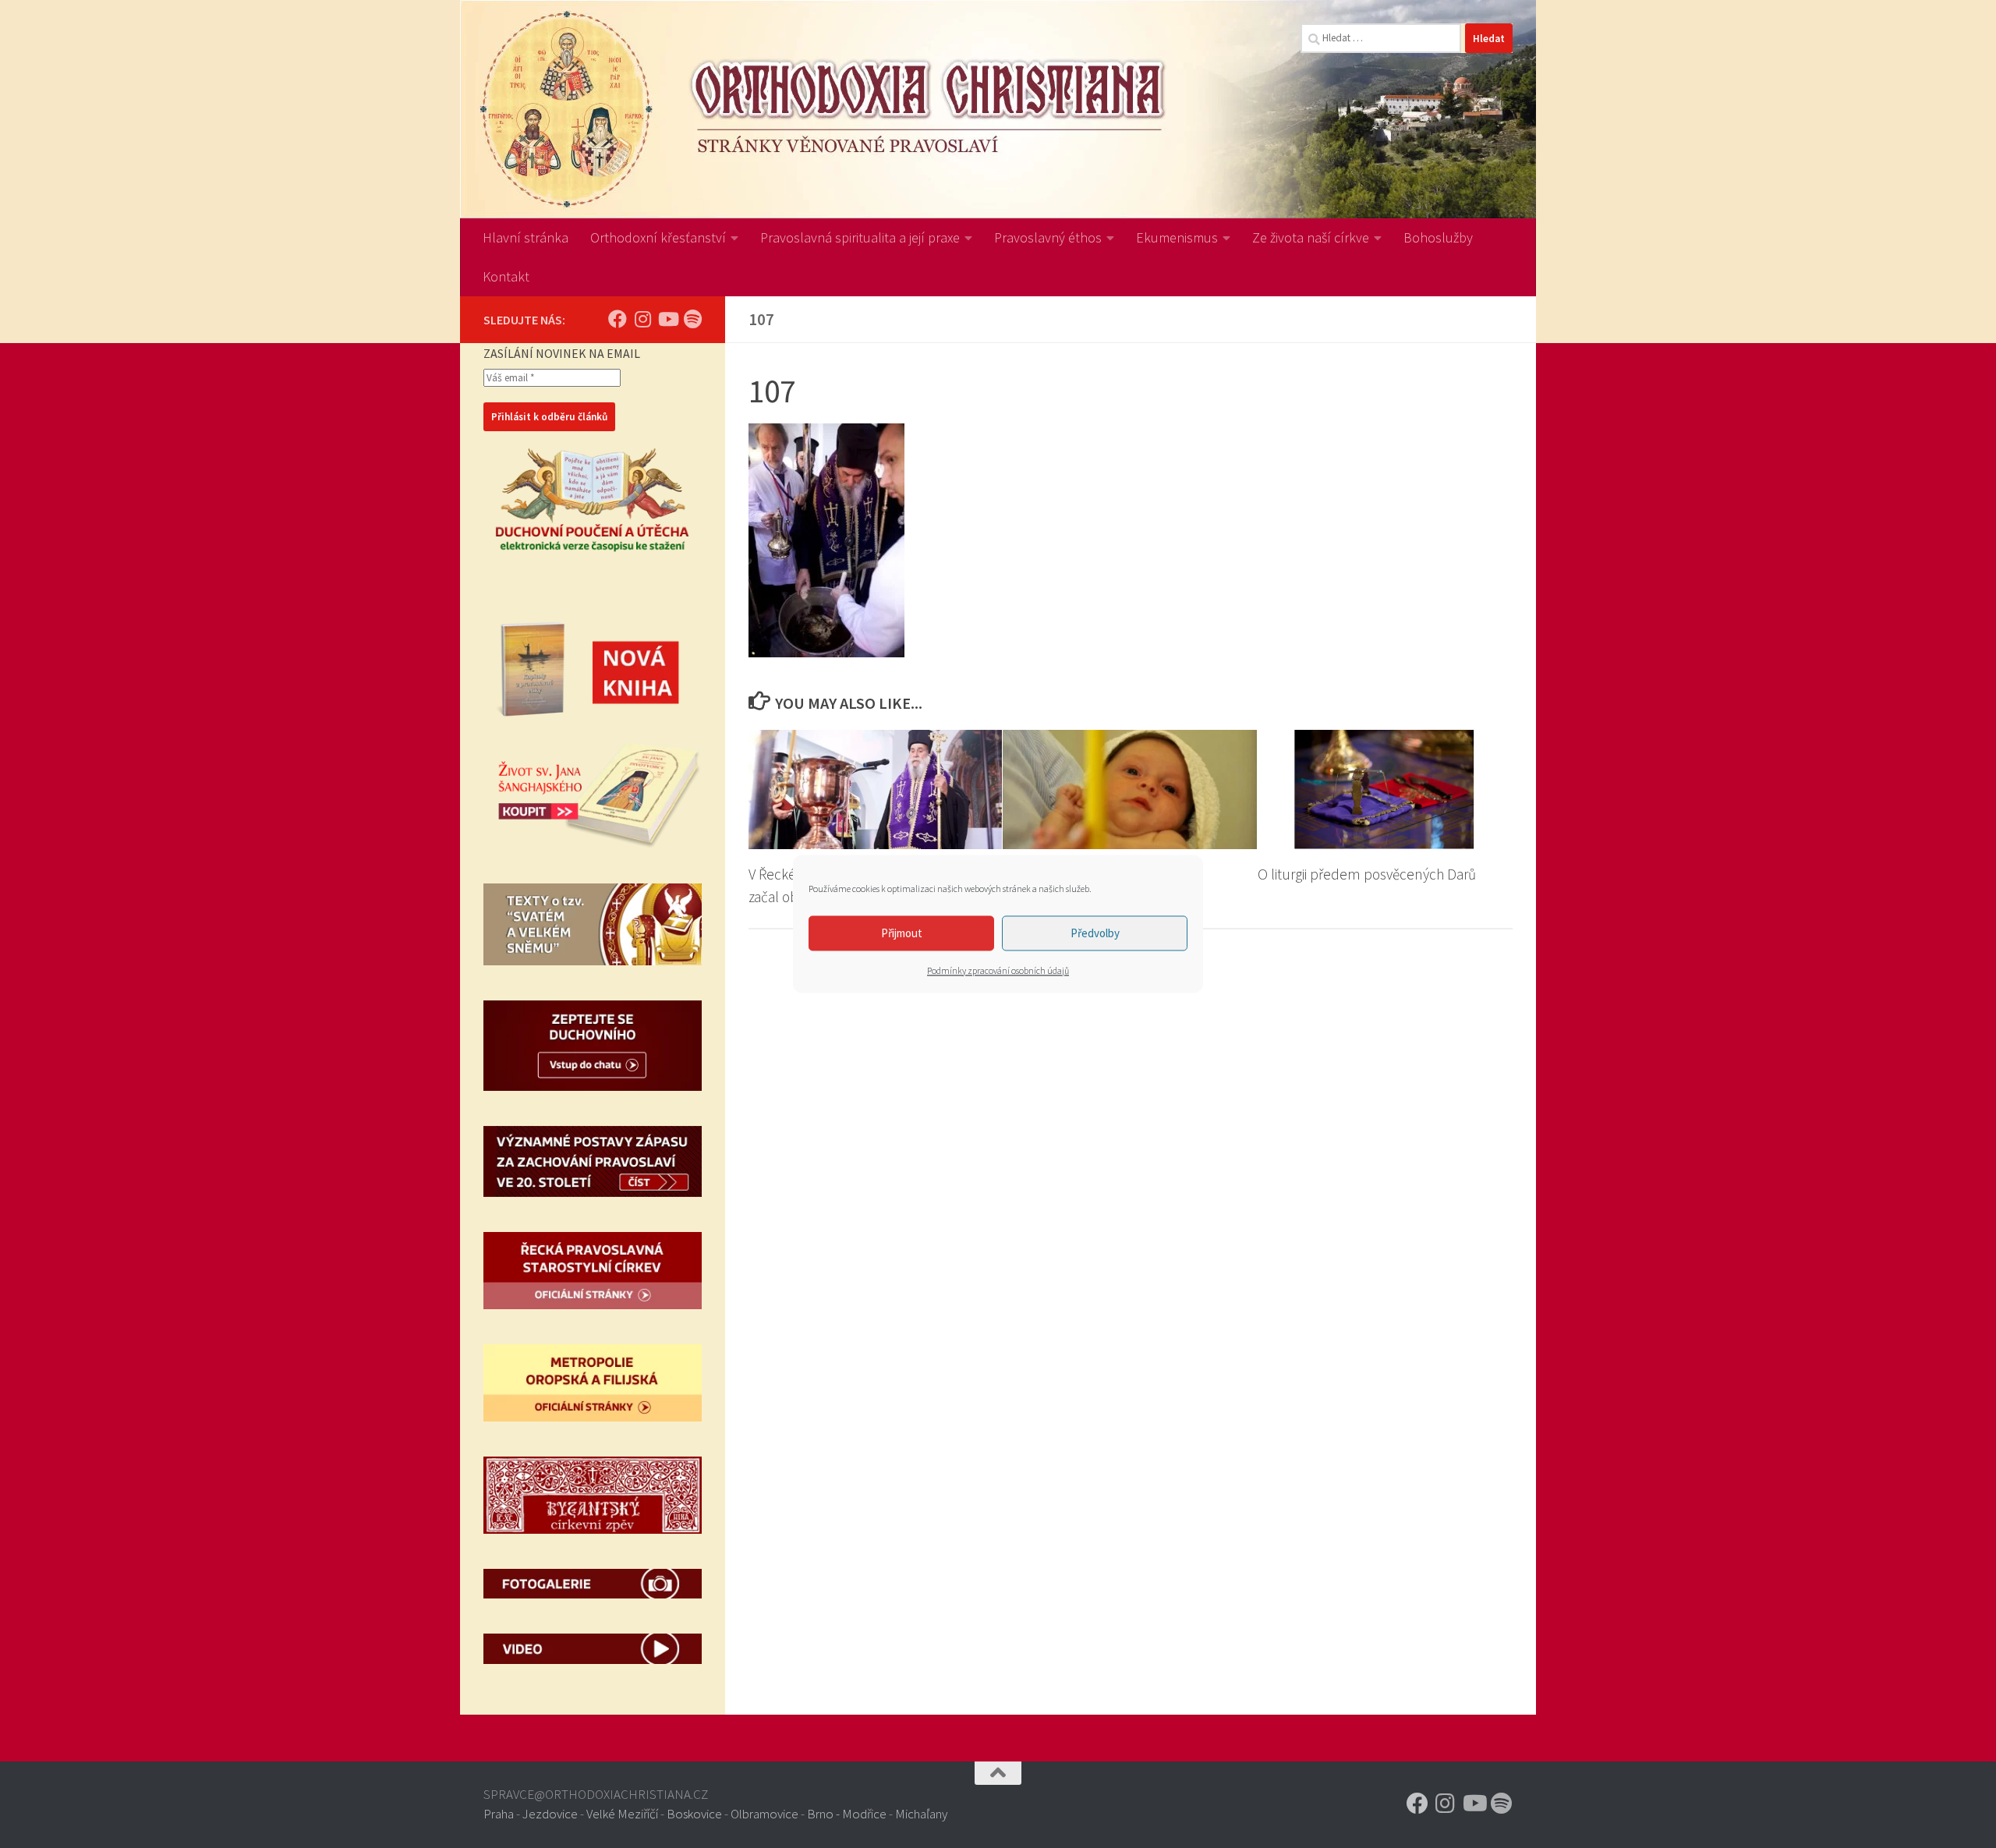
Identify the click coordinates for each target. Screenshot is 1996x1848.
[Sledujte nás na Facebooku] (618, 319)
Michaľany (921, 1814)
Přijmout (902, 933)
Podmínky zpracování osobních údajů (998, 970)
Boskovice (694, 1814)
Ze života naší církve (1311, 237)
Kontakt (506, 276)
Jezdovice (550, 1814)
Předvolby (1095, 933)
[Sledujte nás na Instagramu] (642, 319)
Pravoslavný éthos (1048, 237)
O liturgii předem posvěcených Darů (1367, 874)
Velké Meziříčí (622, 1814)
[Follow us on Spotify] (692, 319)
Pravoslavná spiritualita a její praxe (860, 237)
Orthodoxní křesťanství (658, 237)
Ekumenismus (1177, 237)
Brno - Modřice (847, 1814)
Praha (499, 1814)
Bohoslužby (1438, 237)
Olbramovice (764, 1814)
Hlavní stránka (526, 237)
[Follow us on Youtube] (667, 319)
